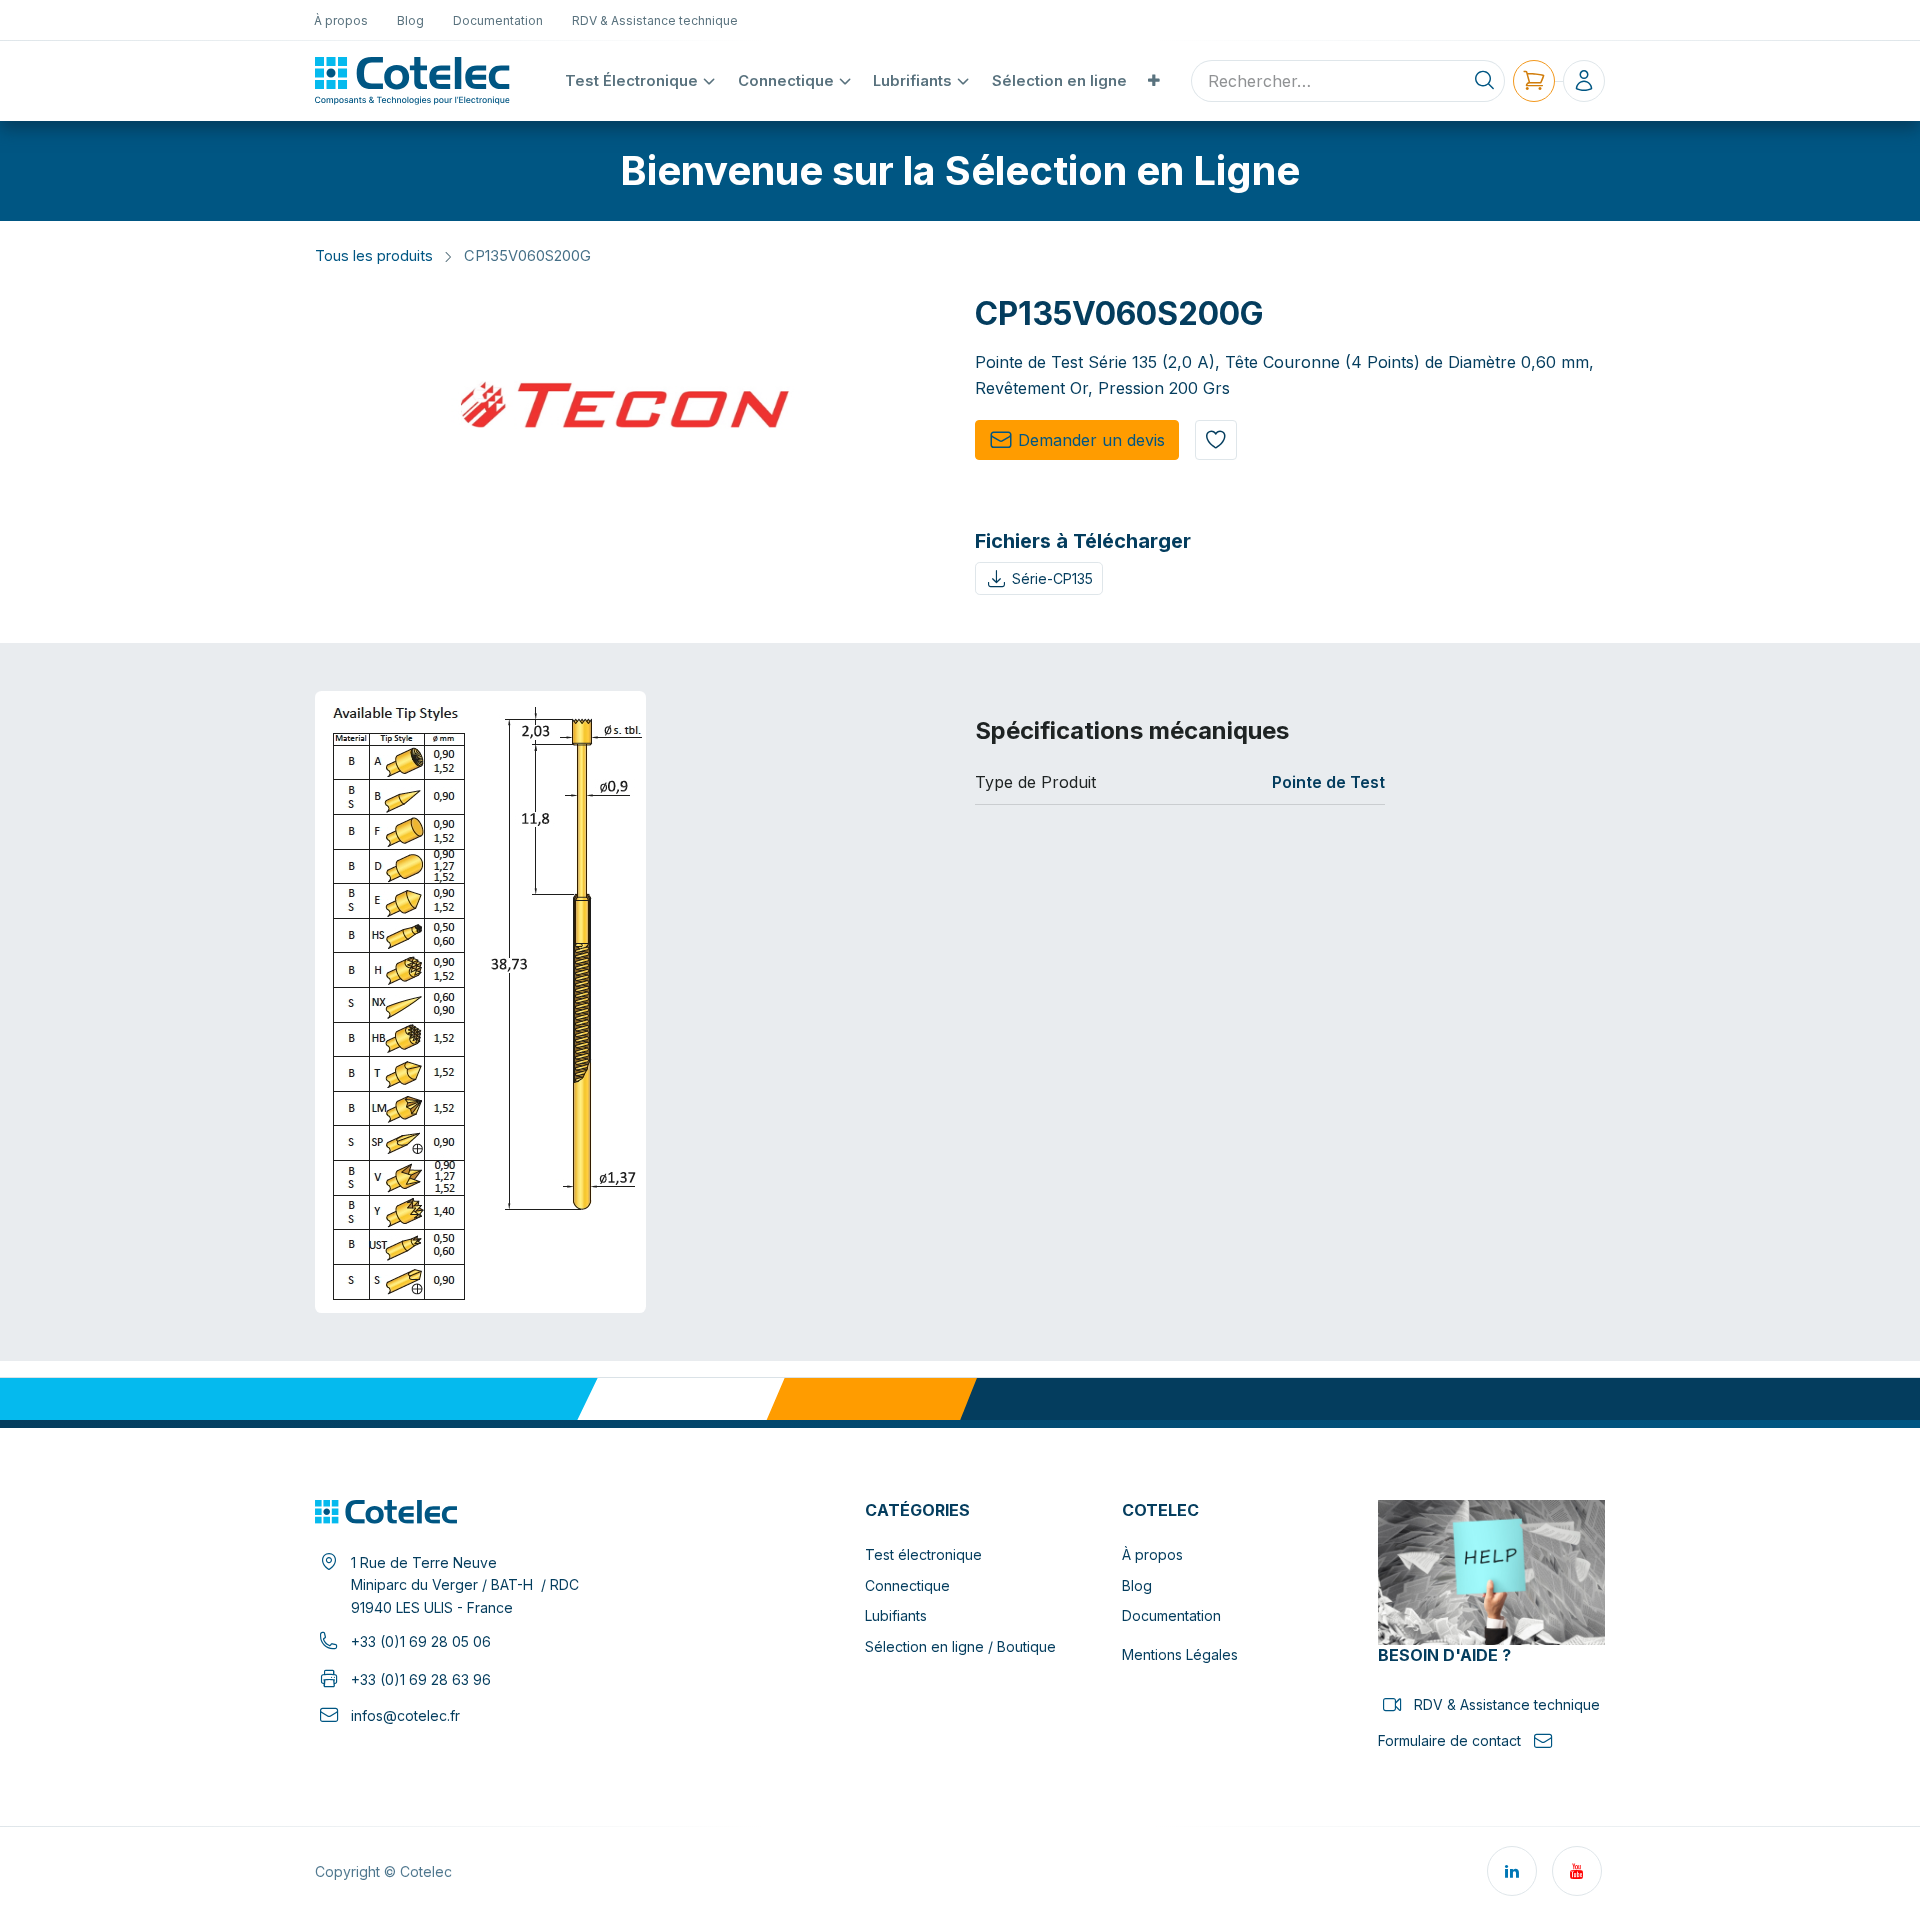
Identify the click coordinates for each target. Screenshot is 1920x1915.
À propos (1152, 1554)
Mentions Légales (1180, 1654)
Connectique (907, 1585)
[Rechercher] (1484, 81)
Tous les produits (374, 256)
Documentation (1171, 1615)
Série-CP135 (1052, 578)
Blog (1137, 1585)
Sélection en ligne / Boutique (960, 1646)
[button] (1216, 440)
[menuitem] (341, 20)
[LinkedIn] (1512, 1871)
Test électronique (923, 1554)
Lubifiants (896, 1615)
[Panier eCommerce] (1534, 81)
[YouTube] (1577, 1871)
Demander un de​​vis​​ (1091, 440)
